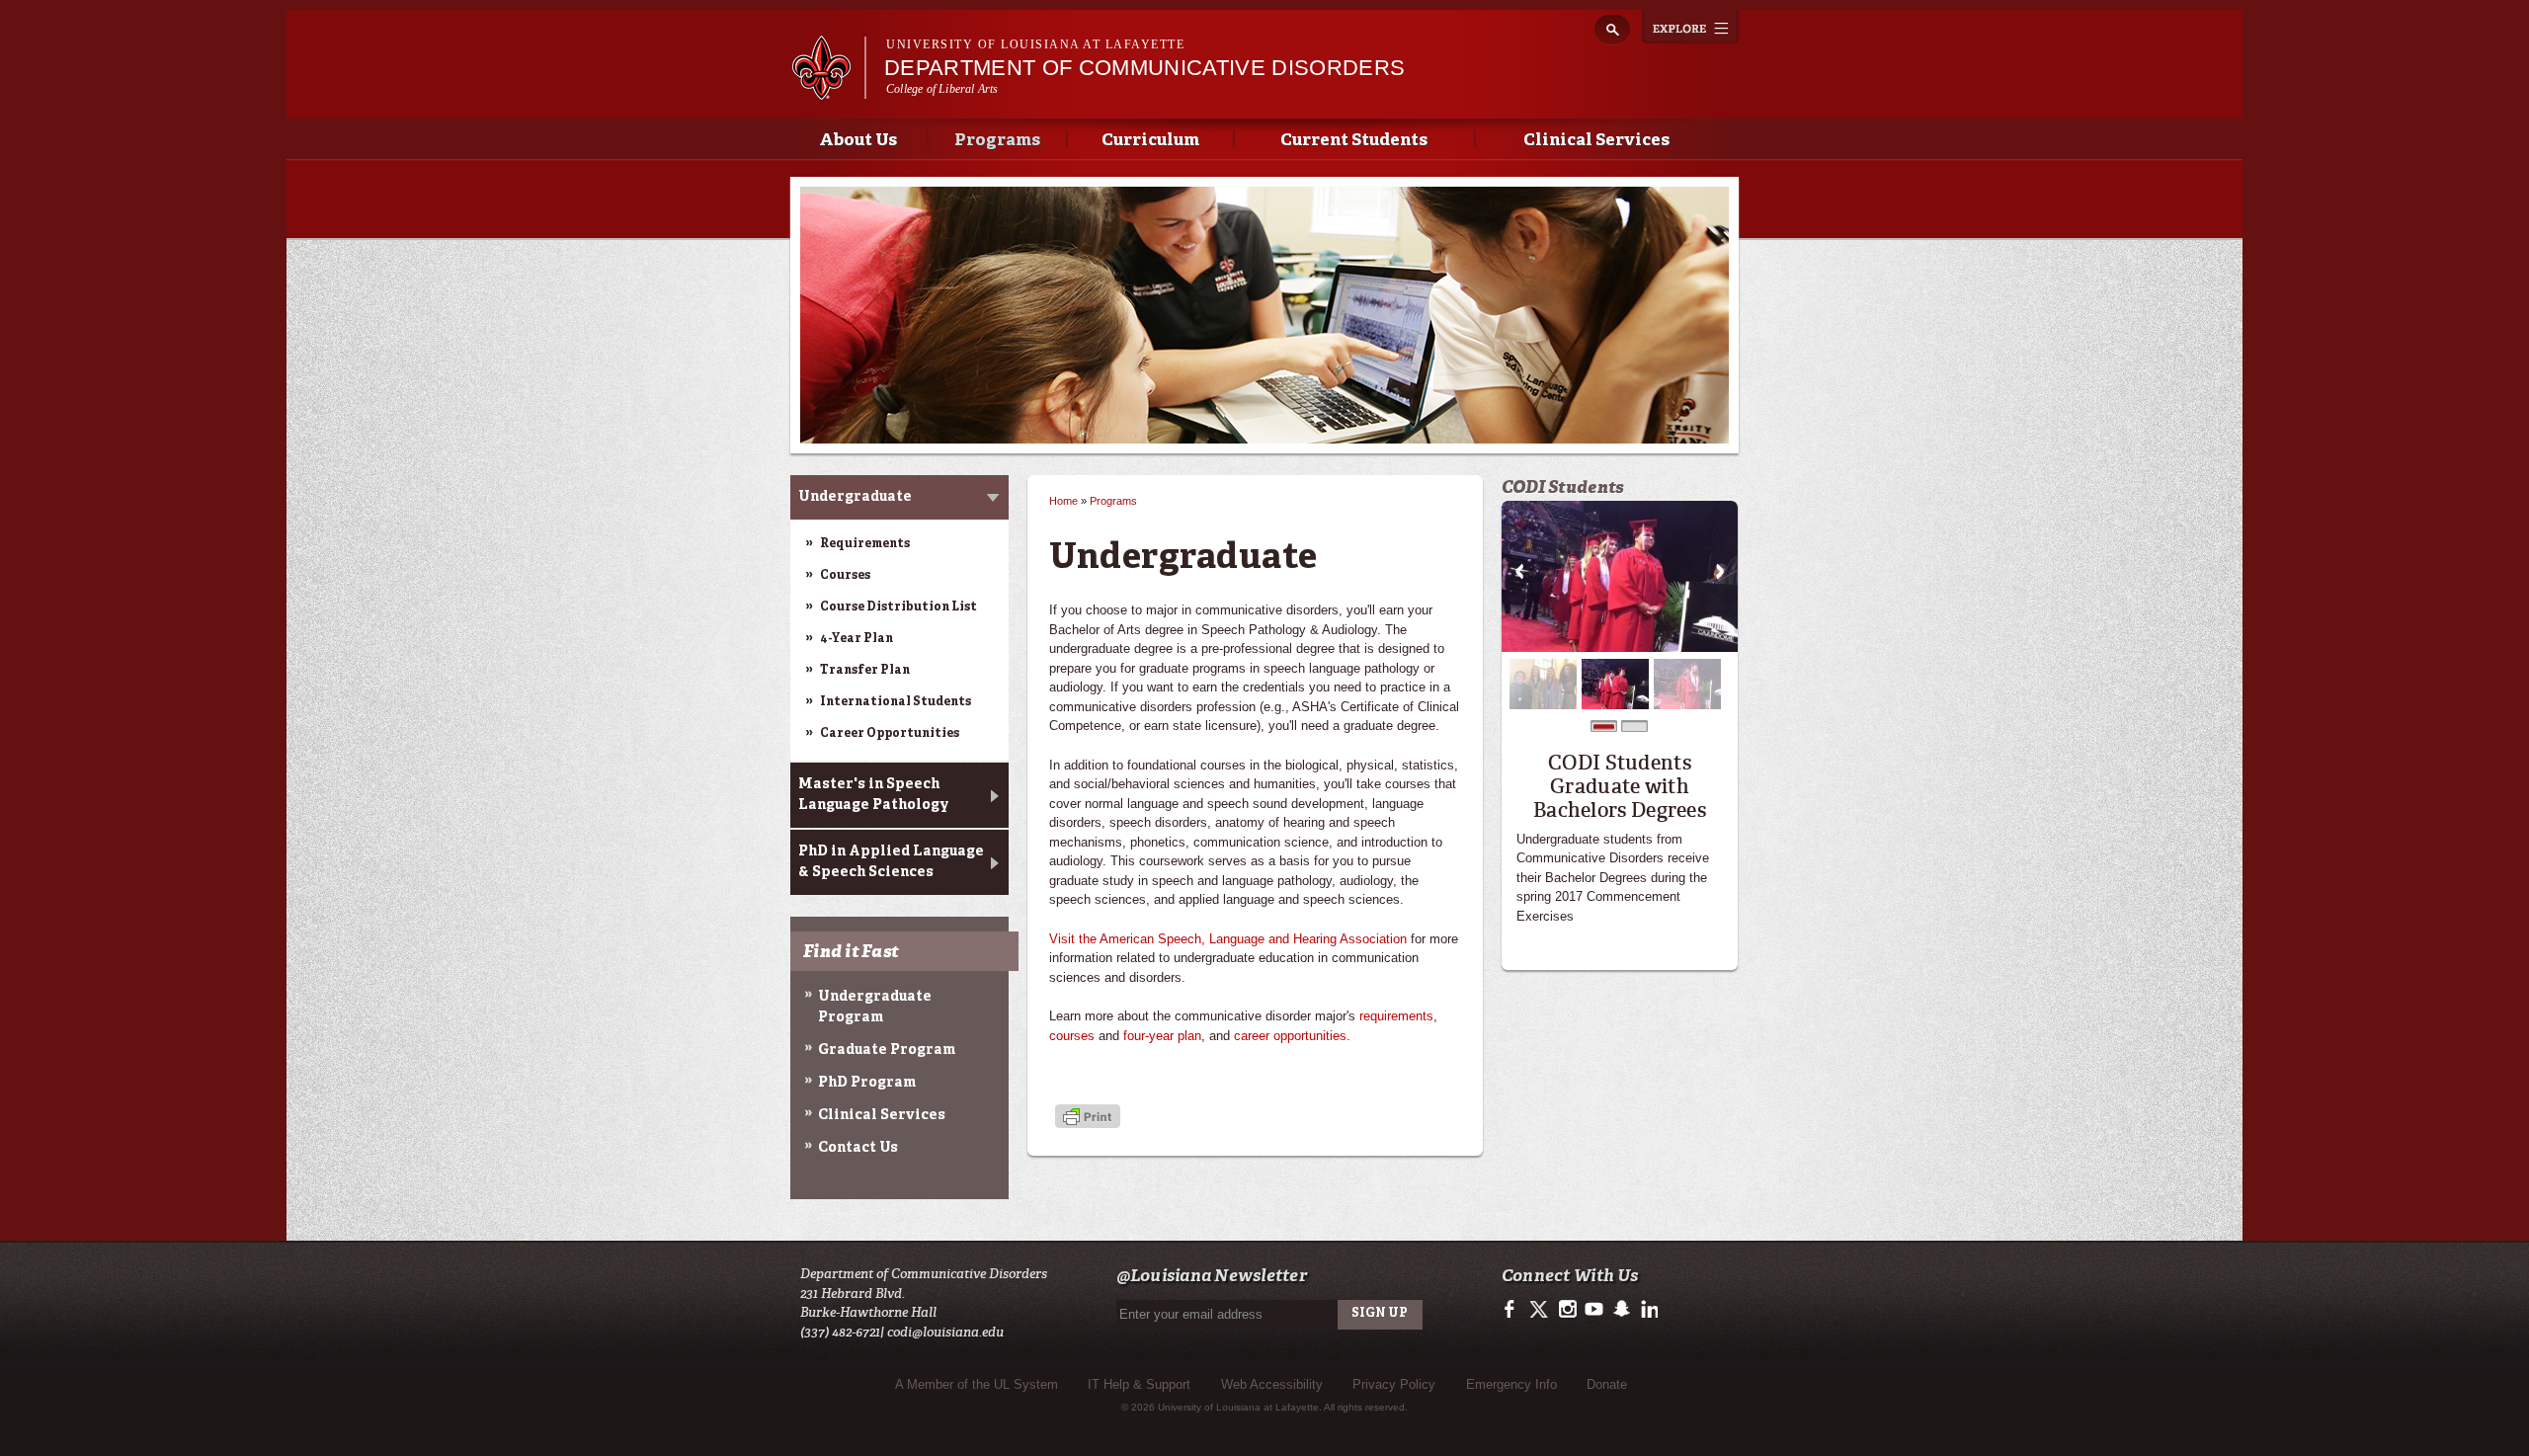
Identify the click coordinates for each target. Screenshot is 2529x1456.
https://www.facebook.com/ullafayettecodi (1514, 1310)
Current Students (1354, 141)
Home (1063, 501)
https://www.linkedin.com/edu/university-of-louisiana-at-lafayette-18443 (1647, 1310)
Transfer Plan (865, 671)
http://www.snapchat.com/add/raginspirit (1621, 1310)
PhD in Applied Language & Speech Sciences (891, 862)
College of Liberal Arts (942, 89)
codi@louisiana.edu (945, 1332)
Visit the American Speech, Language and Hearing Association (1228, 939)
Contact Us (858, 1148)
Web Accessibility (1272, 1384)
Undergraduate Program (875, 1007)
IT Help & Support (1139, 1384)
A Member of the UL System (977, 1384)
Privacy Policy (1394, 1384)
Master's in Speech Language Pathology (874, 795)
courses (1072, 1036)
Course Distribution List (898, 607)
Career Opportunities (890, 734)
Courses (845, 576)
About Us (858, 141)
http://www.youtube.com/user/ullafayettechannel (1594, 1310)
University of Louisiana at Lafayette (1035, 44)
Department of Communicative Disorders (1144, 68)
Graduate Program (887, 1050)
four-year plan (1162, 1036)
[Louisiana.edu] (828, 90)
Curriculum (1150, 141)
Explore (1690, 27)
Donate (1607, 1384)
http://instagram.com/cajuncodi (1567, 1310)
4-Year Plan (857, 639)
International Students (896, 702)
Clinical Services (1596, 141)
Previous (1519, 572)
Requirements (865, 544)
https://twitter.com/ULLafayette (1541, 1310)
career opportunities (1290, 1036)
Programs (997, 141)
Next (1720, 572)
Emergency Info (1511, 1384)
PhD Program (867, 1083)
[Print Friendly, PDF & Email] (1088, 1118)
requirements (1396, 1016)
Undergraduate (855, 497)
